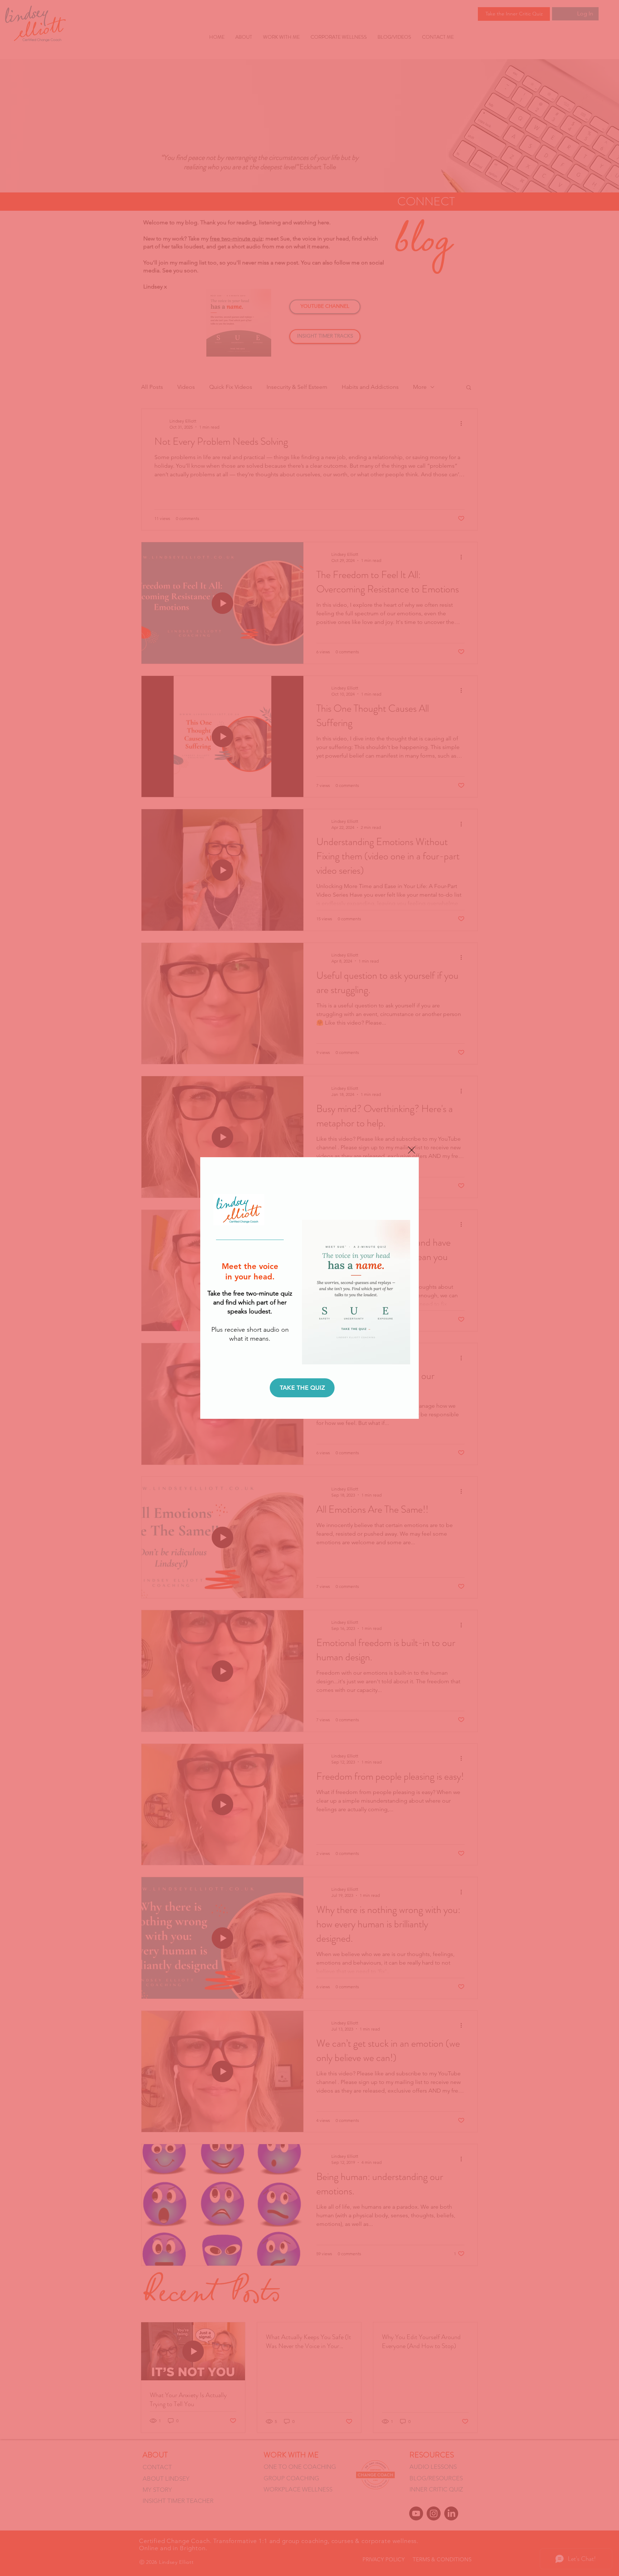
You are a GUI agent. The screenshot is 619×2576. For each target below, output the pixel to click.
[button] (412, 1150)
